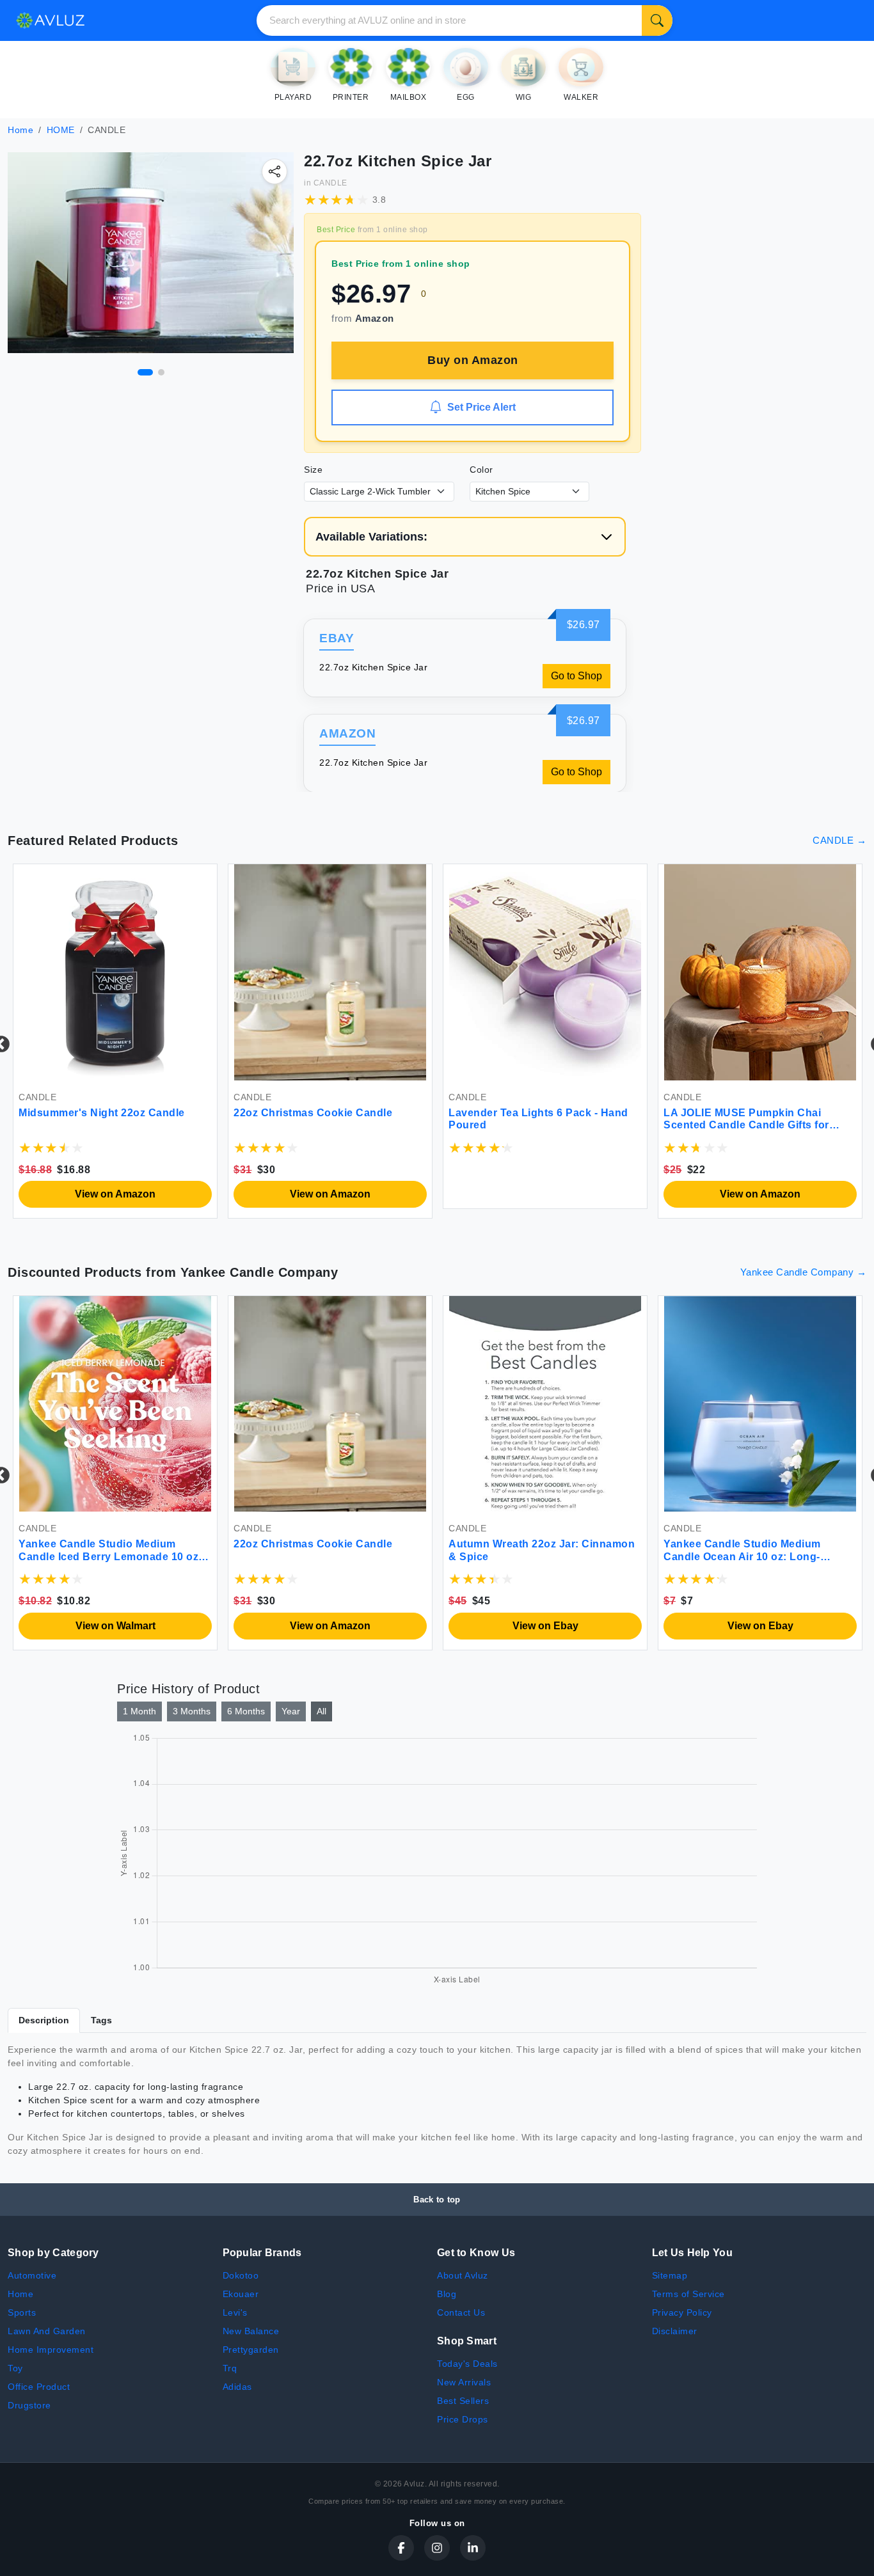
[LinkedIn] (473, 2548)
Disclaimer (675, 2331)
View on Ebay (545, 1626)
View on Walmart (115, 1626)
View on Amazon (115, 1194)
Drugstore (29, 2405)
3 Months (192, 1711)
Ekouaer (241, 2294)
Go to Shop (576, 676)
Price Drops (463, 2419)
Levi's (235, 2312)
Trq (230, 2368)
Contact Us (461, 2312)
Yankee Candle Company (259, 1272)
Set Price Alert (481, 407)
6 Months (246, 1711)
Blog (447, 2294)
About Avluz (463, 2275)
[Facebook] (401, 2548)
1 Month (139, 1711)
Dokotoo (241, 2275)
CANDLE (330, 183)
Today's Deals (467, 2364)
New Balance (251, 2331)
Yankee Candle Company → (804, 1272)
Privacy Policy (682, 2312)
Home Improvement (51, 2350)
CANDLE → (839, 840)
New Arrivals (464, 2382)
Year (291, 1711)
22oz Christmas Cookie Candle (313, 1113)
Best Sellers (463, 2401)
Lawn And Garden (47, 2331)
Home (20, 130)
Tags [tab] (101, 2020)
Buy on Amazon (473, 360)
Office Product (39, 2387)
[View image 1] (145, 372)
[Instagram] (437, 2548)
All (322, 1711)
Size (313, 470)
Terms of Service (688, 2294)
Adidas (237, 2387)
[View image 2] (161, 372)
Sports (22, 2312)
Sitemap (670, 2275)
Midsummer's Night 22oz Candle (102, 1113)
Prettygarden (251, 2350)
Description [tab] (44, 2020)
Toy (15, 2368)
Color (481, 470)
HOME (61, 130)
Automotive (32, 2275)
